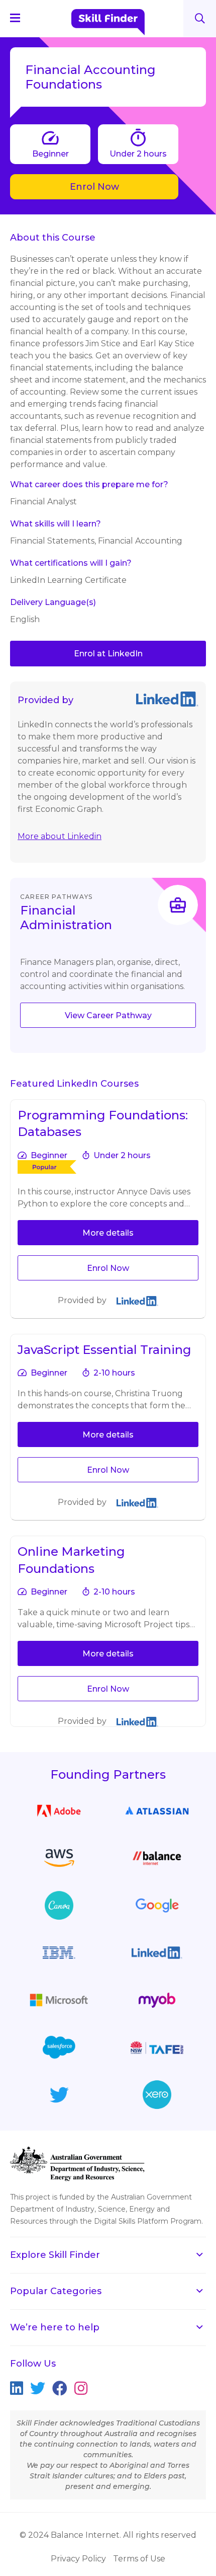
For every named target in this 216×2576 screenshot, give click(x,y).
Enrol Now (94, 187)
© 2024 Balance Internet (70, 2535)
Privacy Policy (78, 2559)
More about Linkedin (60, 836)
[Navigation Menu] (20, 18)
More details (108, 1233)
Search (200, 18)
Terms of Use (139, 2559)
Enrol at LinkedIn (108, 654)
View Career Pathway (108, 1015)
